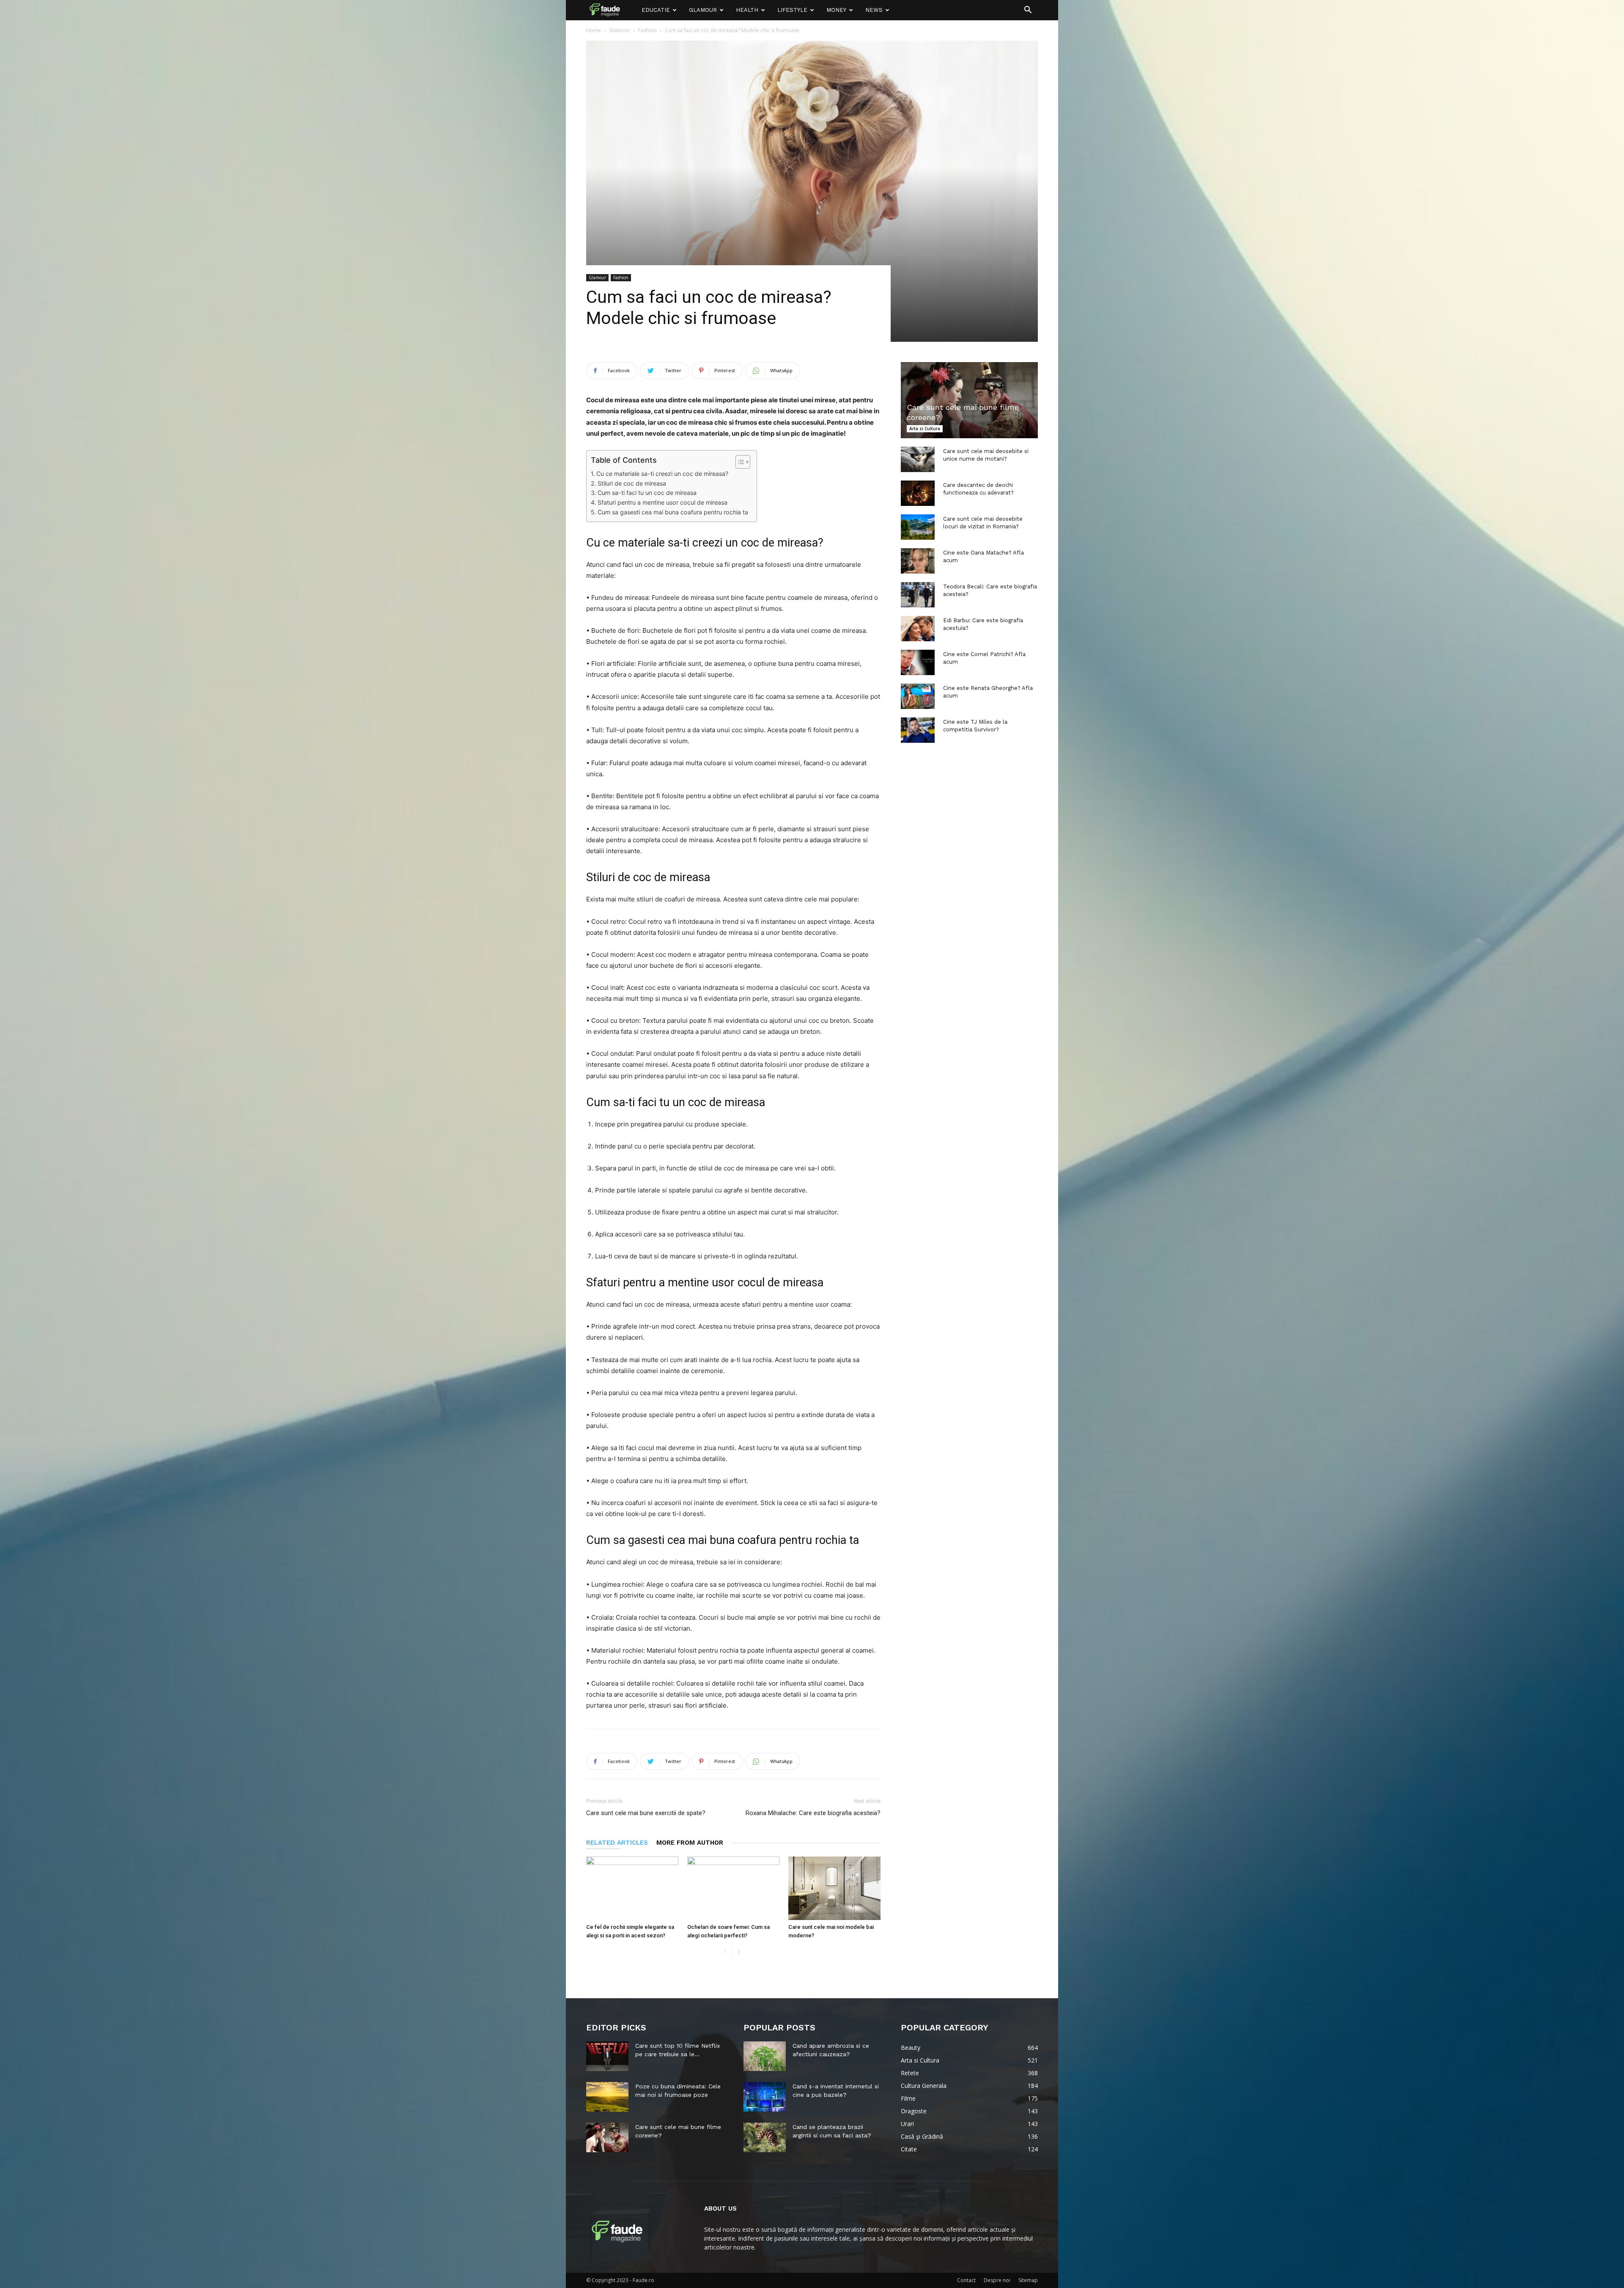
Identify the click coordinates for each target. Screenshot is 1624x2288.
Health (747, 10)
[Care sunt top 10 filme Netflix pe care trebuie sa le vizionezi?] (607, 2056)
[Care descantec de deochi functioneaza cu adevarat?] (918, 493)
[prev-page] (725, 1952)
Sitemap (1028, 2280)
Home (594, 30)
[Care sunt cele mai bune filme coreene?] (969, 400)
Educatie (656, 10)
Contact (966, 2280)
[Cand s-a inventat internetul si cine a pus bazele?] (765, 2097)
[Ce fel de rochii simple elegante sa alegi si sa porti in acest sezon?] (632, 1888)
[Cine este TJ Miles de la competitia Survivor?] (918, 730)
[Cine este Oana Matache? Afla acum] (918, 561)
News (874, 10)
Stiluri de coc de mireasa (632, 483)
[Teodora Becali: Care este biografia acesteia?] (918, 595)
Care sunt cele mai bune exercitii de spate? (646, 1813)
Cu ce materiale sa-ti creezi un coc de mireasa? (662, 474)
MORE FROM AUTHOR (690, 1843)
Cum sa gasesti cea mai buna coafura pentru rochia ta (673, 512)
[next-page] (739, 1952)
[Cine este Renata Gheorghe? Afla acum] (918, 696)
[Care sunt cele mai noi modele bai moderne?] (834, 1888)
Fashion (647, 30)
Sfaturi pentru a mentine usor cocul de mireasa (662, 502)
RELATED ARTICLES (617, 1843)
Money (836, 10)
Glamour (703, 10)
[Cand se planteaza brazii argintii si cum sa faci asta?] (765, 2137)
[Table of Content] (743, 462)
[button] (1028, 11)
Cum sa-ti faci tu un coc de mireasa (647, 493)
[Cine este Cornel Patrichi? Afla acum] (918, 662)
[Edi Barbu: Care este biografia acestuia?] (918, 629)
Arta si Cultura (925, 428)
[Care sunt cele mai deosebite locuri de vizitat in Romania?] (918, 527)
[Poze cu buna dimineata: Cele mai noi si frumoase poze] (607, 2097)
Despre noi (997, 2280)
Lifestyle (792, 10)
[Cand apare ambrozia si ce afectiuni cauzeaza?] (765, 2056)
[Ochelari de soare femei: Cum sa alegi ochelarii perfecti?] (733, 1888)
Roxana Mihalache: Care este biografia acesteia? (813, 1813)
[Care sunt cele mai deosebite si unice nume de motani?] (918, 459)
